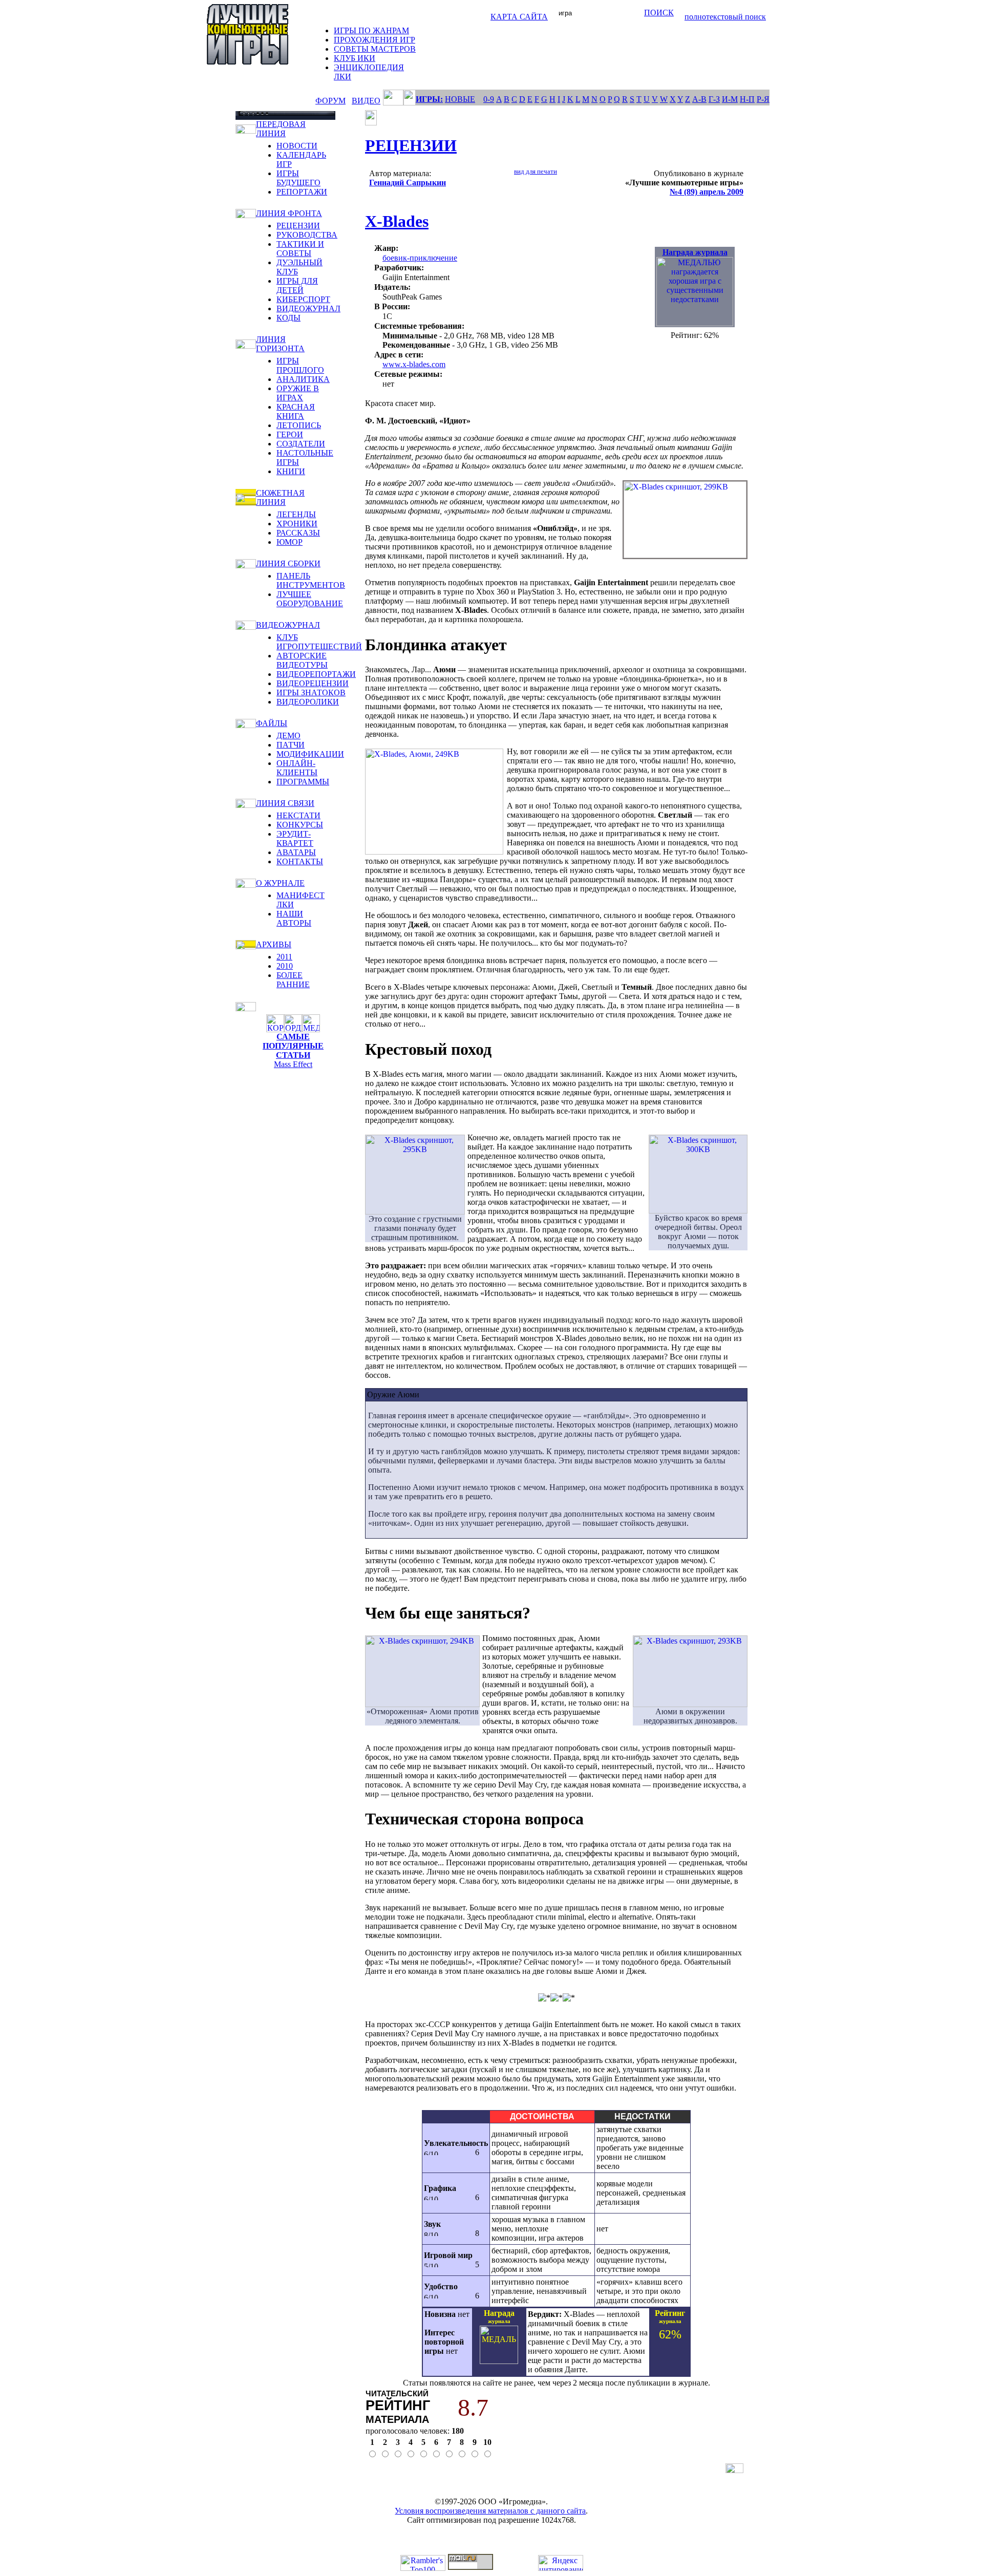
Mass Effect (293, 1064)
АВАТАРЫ (296, 852)
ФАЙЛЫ (272, 723)
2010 (285, 966)
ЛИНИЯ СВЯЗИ (285, 803)
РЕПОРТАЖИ (302, 192)
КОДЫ (289, 318)
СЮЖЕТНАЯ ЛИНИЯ (280, 497)
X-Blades (397, 221)
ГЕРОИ (290, 434)
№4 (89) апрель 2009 (707, 192)
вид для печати (536, 171)
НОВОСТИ (297, 146)
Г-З (714, 99)
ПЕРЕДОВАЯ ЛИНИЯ (281, 129)
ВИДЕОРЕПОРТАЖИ (316, 674)
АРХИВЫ (274, 944)
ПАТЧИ (291, 745)
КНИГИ (291, 471)
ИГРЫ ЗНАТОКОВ (311, 693)
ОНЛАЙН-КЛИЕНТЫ (297, 768)
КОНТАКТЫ (300, 861)
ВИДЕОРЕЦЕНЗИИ (313, 683)
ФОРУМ (330, 101)
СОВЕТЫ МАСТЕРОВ (375, 49)
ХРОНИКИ (297, 524)
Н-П (747, 99)
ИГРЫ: (429, 99)
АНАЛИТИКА (303, 379)
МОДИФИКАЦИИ (310, 754)
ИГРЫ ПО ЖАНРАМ (371, 30)
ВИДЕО (366, 101)
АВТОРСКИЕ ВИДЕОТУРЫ (302, 660)
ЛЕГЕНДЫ (296, 514)
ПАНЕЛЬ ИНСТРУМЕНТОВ (311, 580)
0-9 (489, 99)
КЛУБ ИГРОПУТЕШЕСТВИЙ (319, 642)
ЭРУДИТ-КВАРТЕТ (295, 838)
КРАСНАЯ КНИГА (296, 411)
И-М (730, 99)
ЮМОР (290, 542)
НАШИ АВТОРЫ (294, 918)
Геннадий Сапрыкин (408, 183)
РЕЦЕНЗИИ (298, 226)
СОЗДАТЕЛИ (301, 444)
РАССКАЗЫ (298, 533)
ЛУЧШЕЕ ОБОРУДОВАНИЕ (310, 599)
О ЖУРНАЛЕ (280, 883)
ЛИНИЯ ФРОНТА (289, 213)
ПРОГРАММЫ (303, 782)
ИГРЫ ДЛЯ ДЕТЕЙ (297, 285)
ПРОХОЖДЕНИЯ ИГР (375, 40)
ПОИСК (659, 13)
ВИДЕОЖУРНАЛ (308, 308)
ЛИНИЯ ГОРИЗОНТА (280, 344)
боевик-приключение (420, 258)
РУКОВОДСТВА (307, 235)
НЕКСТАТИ (298, 815)
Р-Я (763, 99)
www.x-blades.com (414, 364)
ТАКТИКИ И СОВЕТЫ (300, 249)
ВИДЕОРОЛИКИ (308, 702)
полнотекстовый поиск (725, 17)
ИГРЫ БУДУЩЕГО (298, 178)
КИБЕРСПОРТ (303, 299)
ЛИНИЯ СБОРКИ (288, 563)
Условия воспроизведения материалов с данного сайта (490, 2511)
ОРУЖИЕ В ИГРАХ (298, 393)
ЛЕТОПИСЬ (299, 425)
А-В (699, 99)
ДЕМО (289, 736)
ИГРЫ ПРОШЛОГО (300, 365)
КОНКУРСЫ (300, 825)
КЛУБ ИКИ (355, 58)
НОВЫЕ (460, 99)
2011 (284, 957)
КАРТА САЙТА (519, 17)
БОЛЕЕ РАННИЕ (293, 980)
